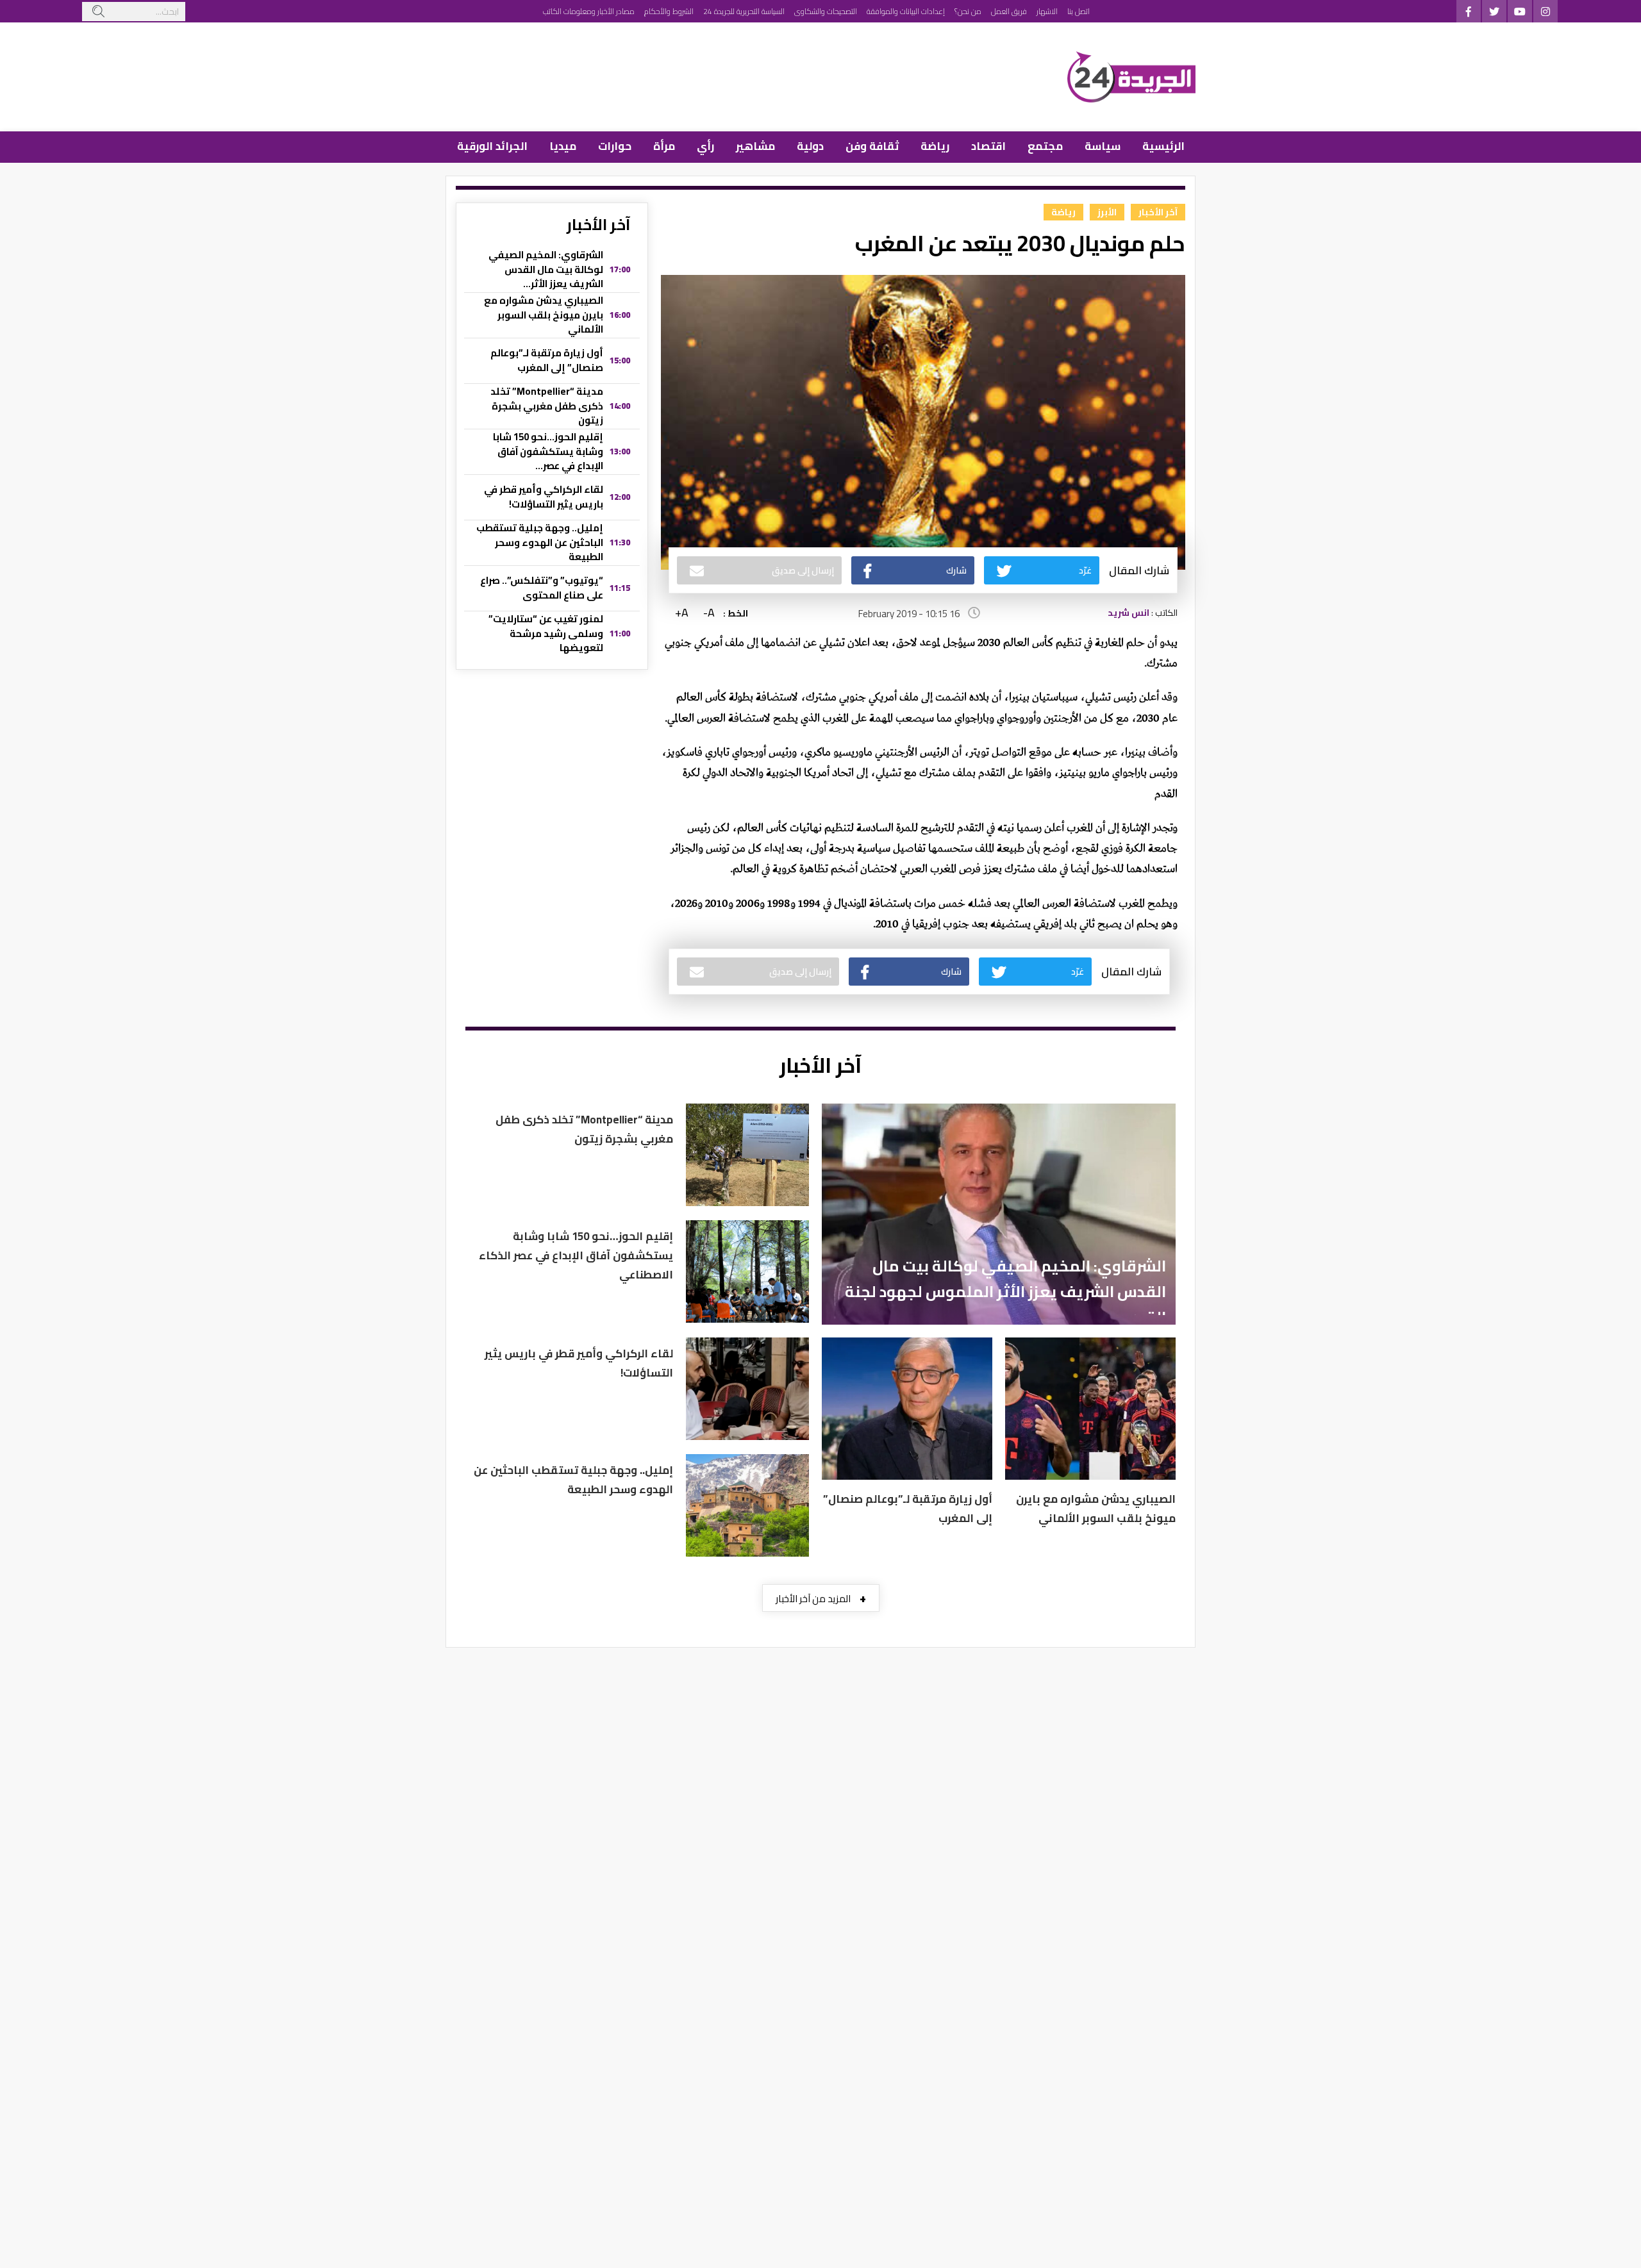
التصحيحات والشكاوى (826, 11)
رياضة (935, 146)
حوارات (615, 146)
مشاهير (755, 146)
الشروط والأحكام (669, 11)
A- (709, 613)
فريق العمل (1009, 11)
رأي (705, 146)
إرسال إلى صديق (803, 570)
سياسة (1103, 146)
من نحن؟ (968, 11)
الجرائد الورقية (492, 146)
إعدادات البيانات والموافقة (906, 11)
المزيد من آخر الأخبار (821, 1598)
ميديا (563, 146)
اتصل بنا (1079, 11)
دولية (810, 146)
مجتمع (1045, 146)
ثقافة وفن (872, 146)
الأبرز (1107, 212)
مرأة (664, 146)
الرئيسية (1163, 146)
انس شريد (1129, 613)
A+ (682, 613)
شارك (956, 570)
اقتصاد (988, 146)
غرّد (1085, 570)
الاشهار (1047, 11)
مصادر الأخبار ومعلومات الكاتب (589, 11)
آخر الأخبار (1158, 212)
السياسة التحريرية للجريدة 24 (744, 11)
